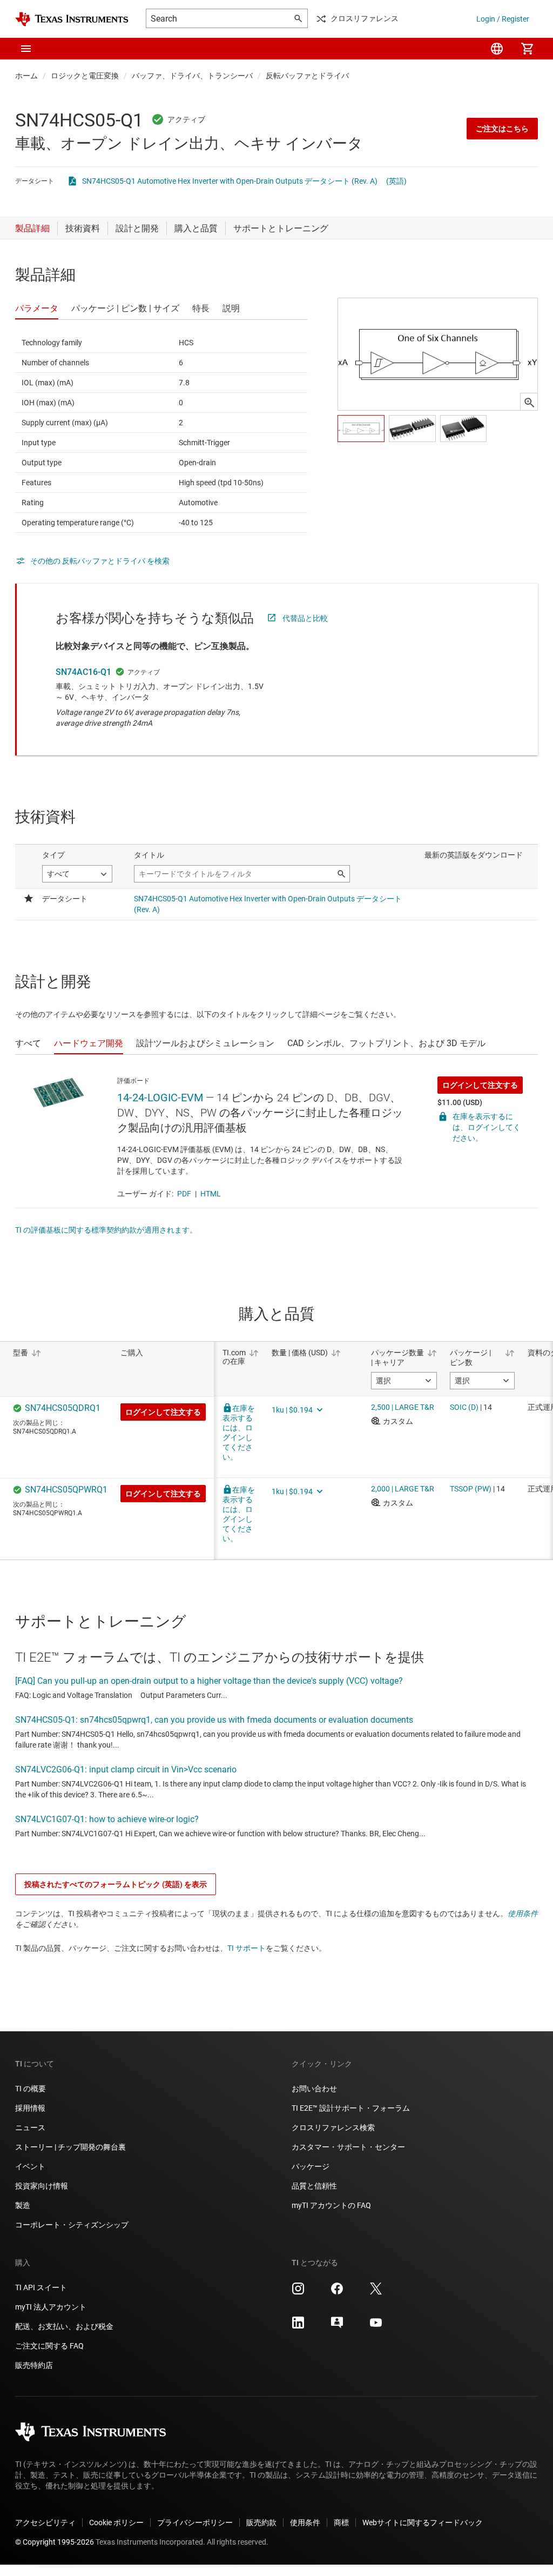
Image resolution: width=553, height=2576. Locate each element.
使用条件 (523, 1913)
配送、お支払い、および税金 (64, 2326)
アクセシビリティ (45, 2523)
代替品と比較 (305, 618)
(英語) (396, 181)
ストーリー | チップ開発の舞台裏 (70, 2147)
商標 (341, 2523)
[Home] (72, 19)
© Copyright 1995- (55, 2542)
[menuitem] (497, 49)
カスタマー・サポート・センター (348, 2147)
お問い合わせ (314, 2089)
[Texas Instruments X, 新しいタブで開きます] (376, 2292)
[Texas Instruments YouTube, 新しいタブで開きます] (376, 2326)
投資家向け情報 (42, 2186)
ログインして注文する (480, 1085)
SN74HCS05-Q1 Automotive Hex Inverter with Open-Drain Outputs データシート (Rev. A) (230, 181)
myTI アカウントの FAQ (331, 2205)
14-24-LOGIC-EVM (160, 1098)
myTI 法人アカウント (51, 2307)
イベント (30, 2166)
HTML (211, 1194)
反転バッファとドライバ (307, 76)
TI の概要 (31, 2089)
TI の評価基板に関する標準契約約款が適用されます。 (106, 1230)
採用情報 (30, 2108)
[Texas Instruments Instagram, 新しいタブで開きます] (298, 2292)
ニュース (30, 2127)
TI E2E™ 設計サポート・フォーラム (351, 2108)
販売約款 (261, 2523)
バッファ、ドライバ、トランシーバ (192, 76)
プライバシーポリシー (195, 2523)
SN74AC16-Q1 (83, 672)
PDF (184, 1194)
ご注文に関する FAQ (49, 2346)
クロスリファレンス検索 (333, 2127)
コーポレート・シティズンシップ (72, 2225)
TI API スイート (41, 2287)
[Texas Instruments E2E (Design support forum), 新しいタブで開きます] (337, 2326)
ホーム (26, 76)
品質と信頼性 (314, 2186)
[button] (26, 49)
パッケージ (311, 2166)
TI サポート (247, 1948)
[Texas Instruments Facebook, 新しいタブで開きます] (337, 2292)
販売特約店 (34, 2365)
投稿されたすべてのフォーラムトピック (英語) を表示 (116, 1884)
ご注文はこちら (502, 129)
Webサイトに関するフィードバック (423, 2523)
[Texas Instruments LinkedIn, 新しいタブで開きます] (298, 2326)
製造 (23, 2205)
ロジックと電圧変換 (85, 76)
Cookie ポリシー (116, 2523)
